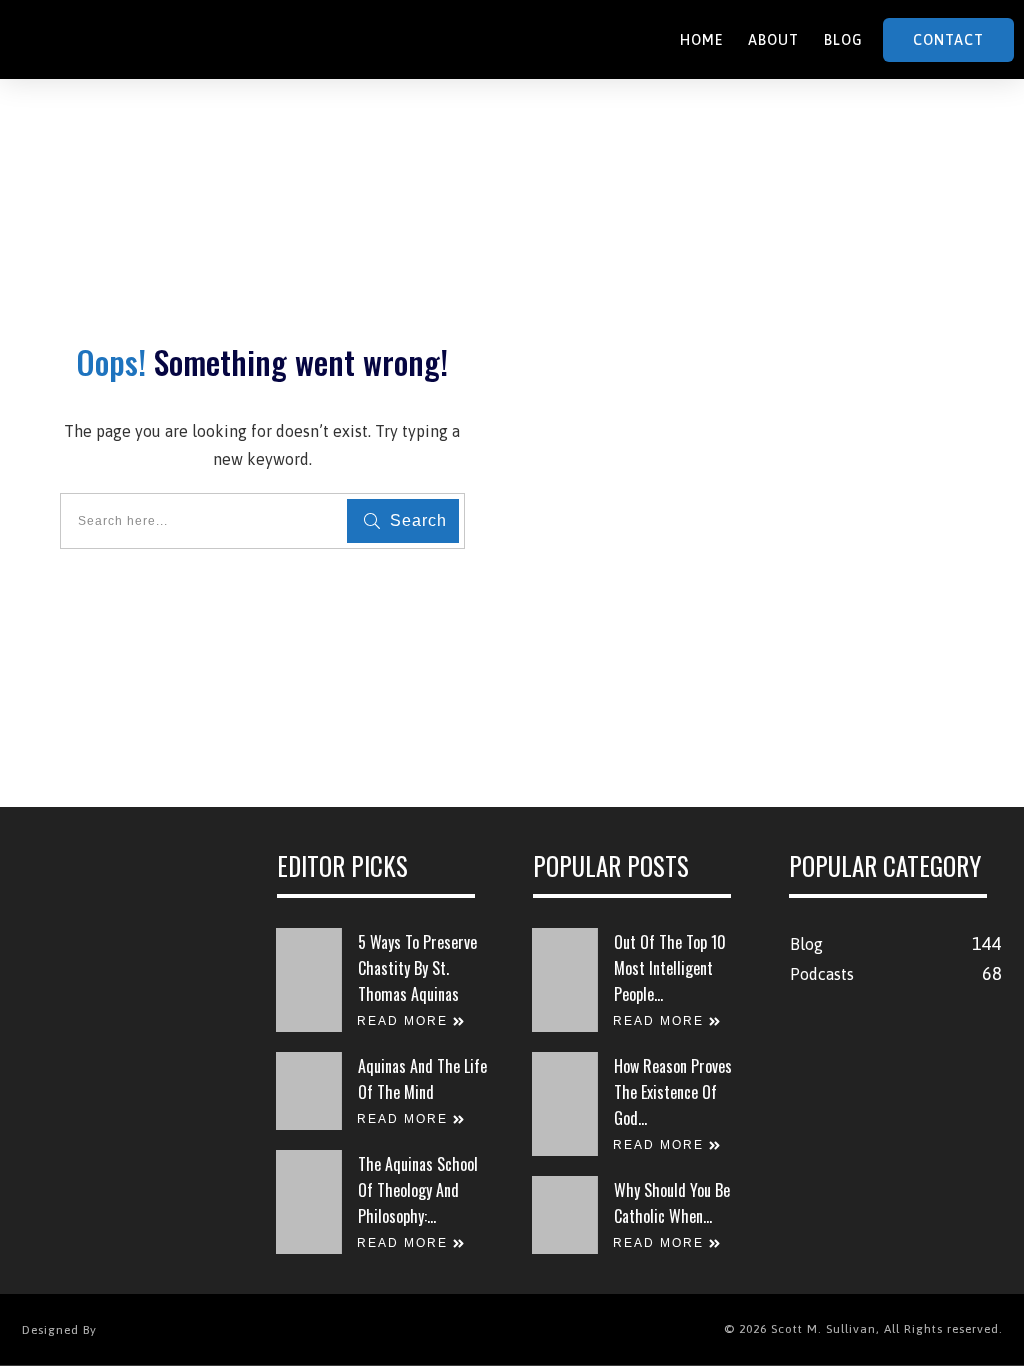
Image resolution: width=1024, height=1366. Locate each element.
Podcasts (822, 974)
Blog (806, 944)
